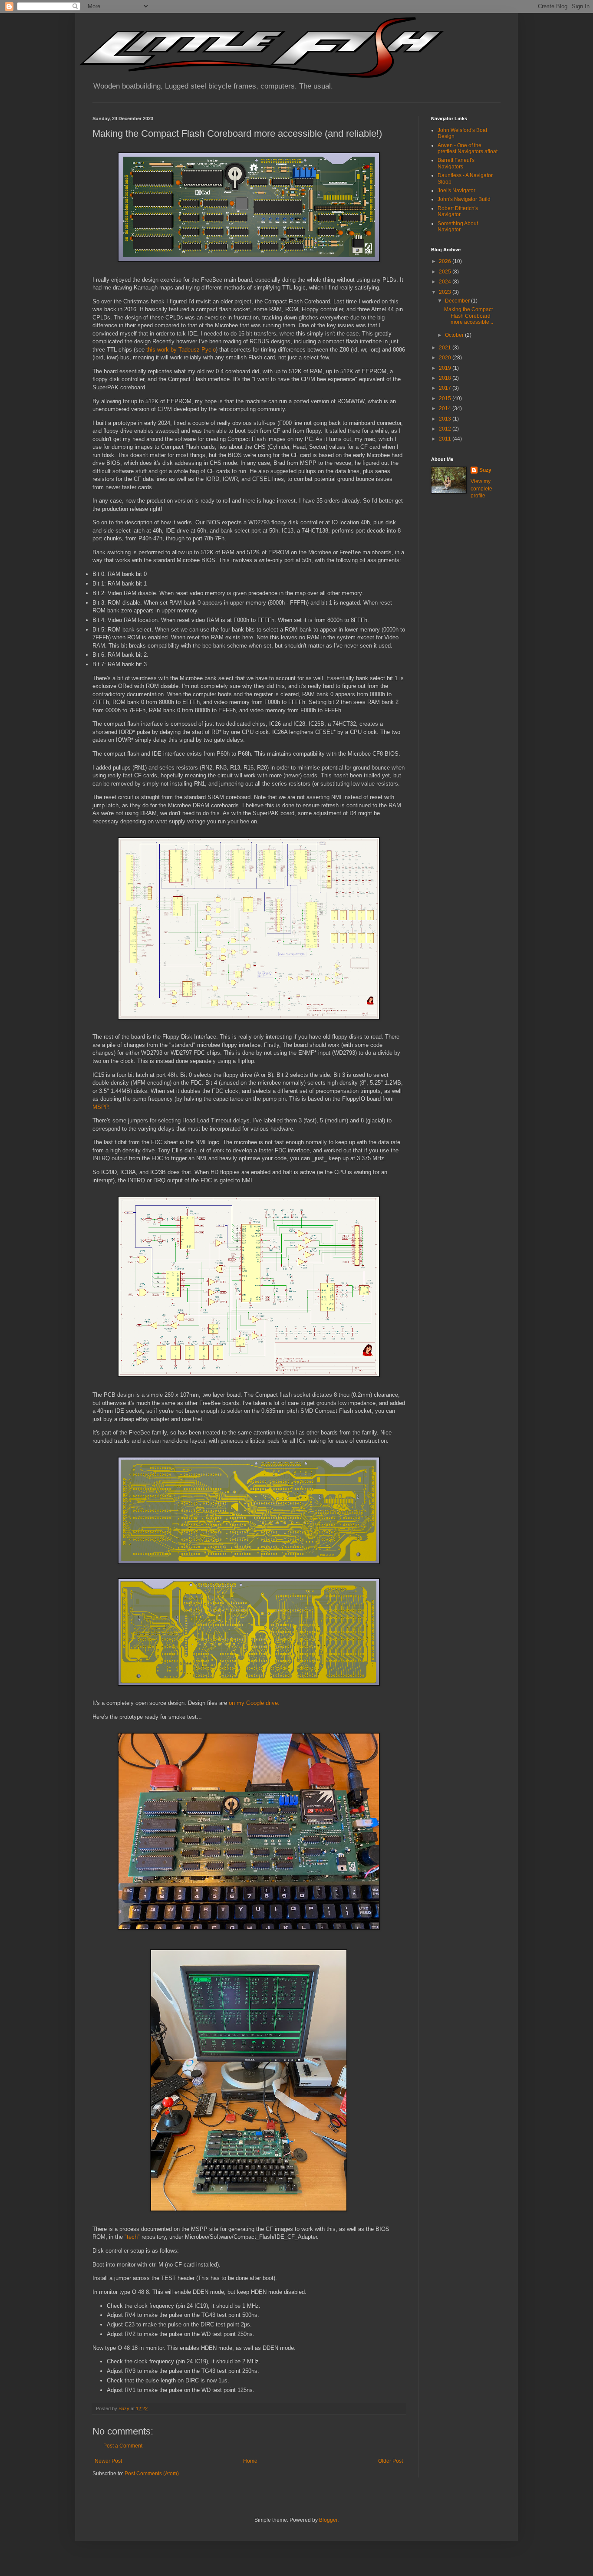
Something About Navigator (458, 227)
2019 (446, 368)
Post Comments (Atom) (152, 2474)
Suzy (485, 470)
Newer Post (108, 2461)
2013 (446, 419)
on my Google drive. (254, 1703)
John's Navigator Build (464, 199)
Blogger (328, 2520)
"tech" (132, 2237)
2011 (446, 439)
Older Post (390, 2461)
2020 (446, 358)
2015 (446, 398)
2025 (446, 272)
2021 (446, 348)
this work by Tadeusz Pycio (181, 350)
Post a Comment (123, 2446)
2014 (446, 408)
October (455, 335)
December (458, 301)
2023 (446, 292)
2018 (446, 378)
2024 (446, 282)
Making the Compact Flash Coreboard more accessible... (469, 316)
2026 (446, 261)
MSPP (100, 1107)
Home (250, 2461)
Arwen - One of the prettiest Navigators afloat (468, 148)
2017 (446, 388)
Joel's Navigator (456, 191)
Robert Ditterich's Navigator (458, 211)
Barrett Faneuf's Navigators (456, 163)
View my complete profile (481, 489)
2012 (446, 429)
